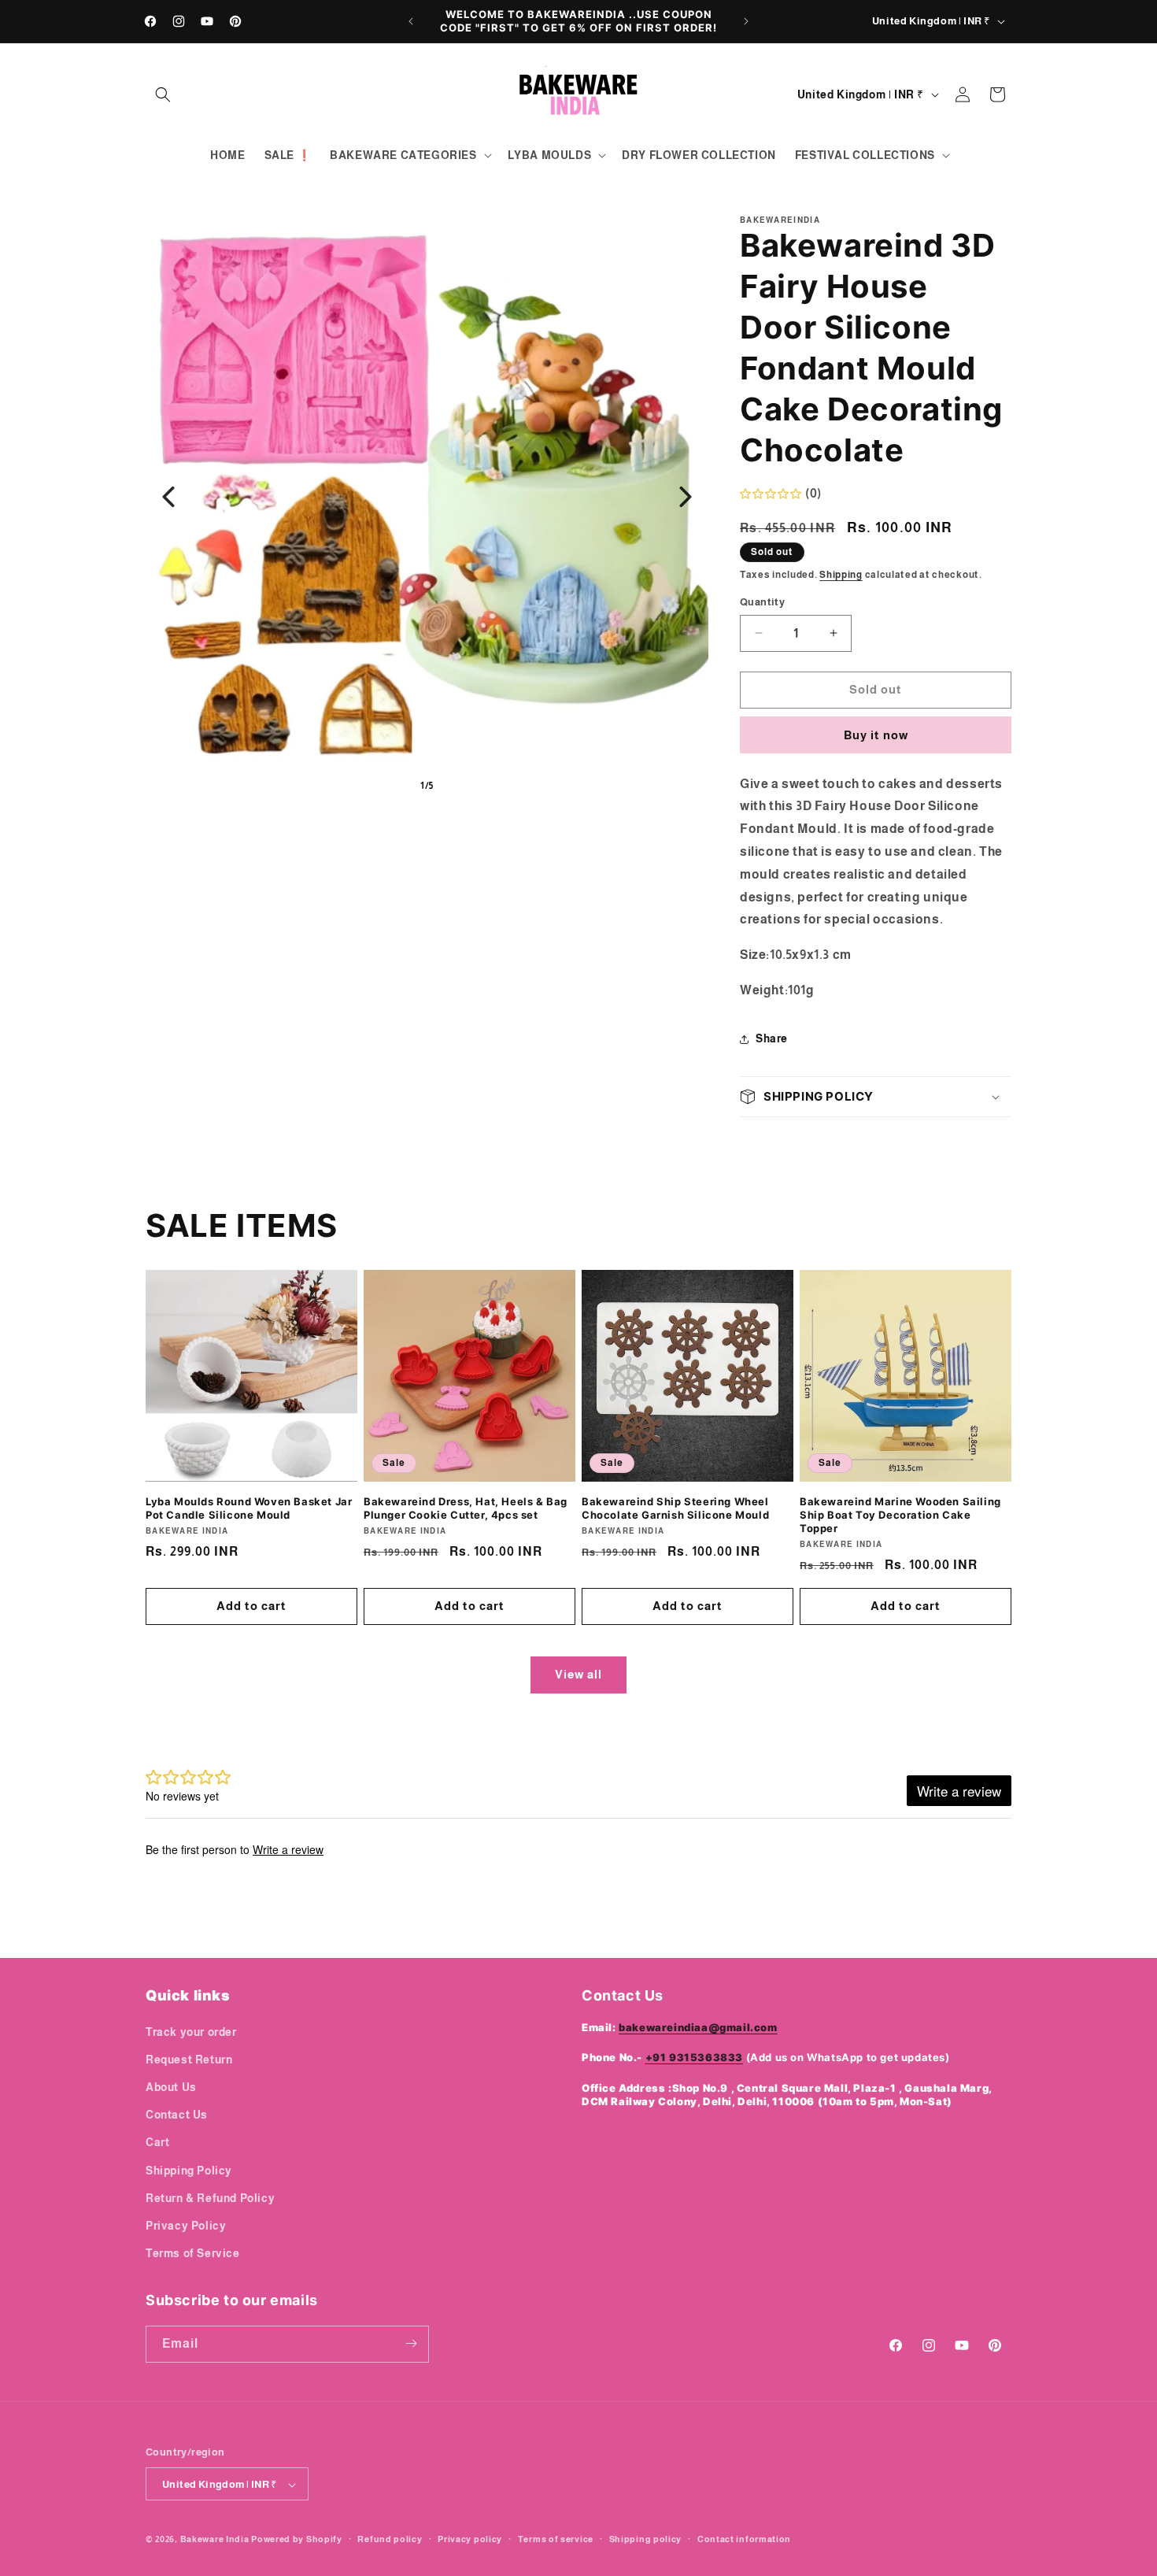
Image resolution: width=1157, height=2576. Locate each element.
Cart (157, 2142)
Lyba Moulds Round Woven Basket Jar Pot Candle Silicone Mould (249, 1508)
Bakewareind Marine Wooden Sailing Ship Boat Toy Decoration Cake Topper (900, 1515)
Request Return (189, 2059)
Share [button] (772, 1038)
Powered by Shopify (297, 2540)
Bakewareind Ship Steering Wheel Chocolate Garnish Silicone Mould (675, 1508)
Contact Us (177, 2115)
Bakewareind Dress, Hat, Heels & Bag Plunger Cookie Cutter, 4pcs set (466, 1508)
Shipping (841, 575)
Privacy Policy (186, 2225)
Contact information (744, 2539)
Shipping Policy (189, 2170)
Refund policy (390, 2539)
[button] (163, 94)
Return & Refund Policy (210, 2197)
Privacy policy (470, 2539)
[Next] (686, 497)
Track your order (191, 2031)
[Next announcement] (746, 21)
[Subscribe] (411, 2343)
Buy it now (876, 735)
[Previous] (168, 497)
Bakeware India (215, 2540)
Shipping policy (646, 2539)
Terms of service (556, 2539)
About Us (171, 2086)
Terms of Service (193, 2253)
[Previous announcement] (411, 21)
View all (578, 1674)
